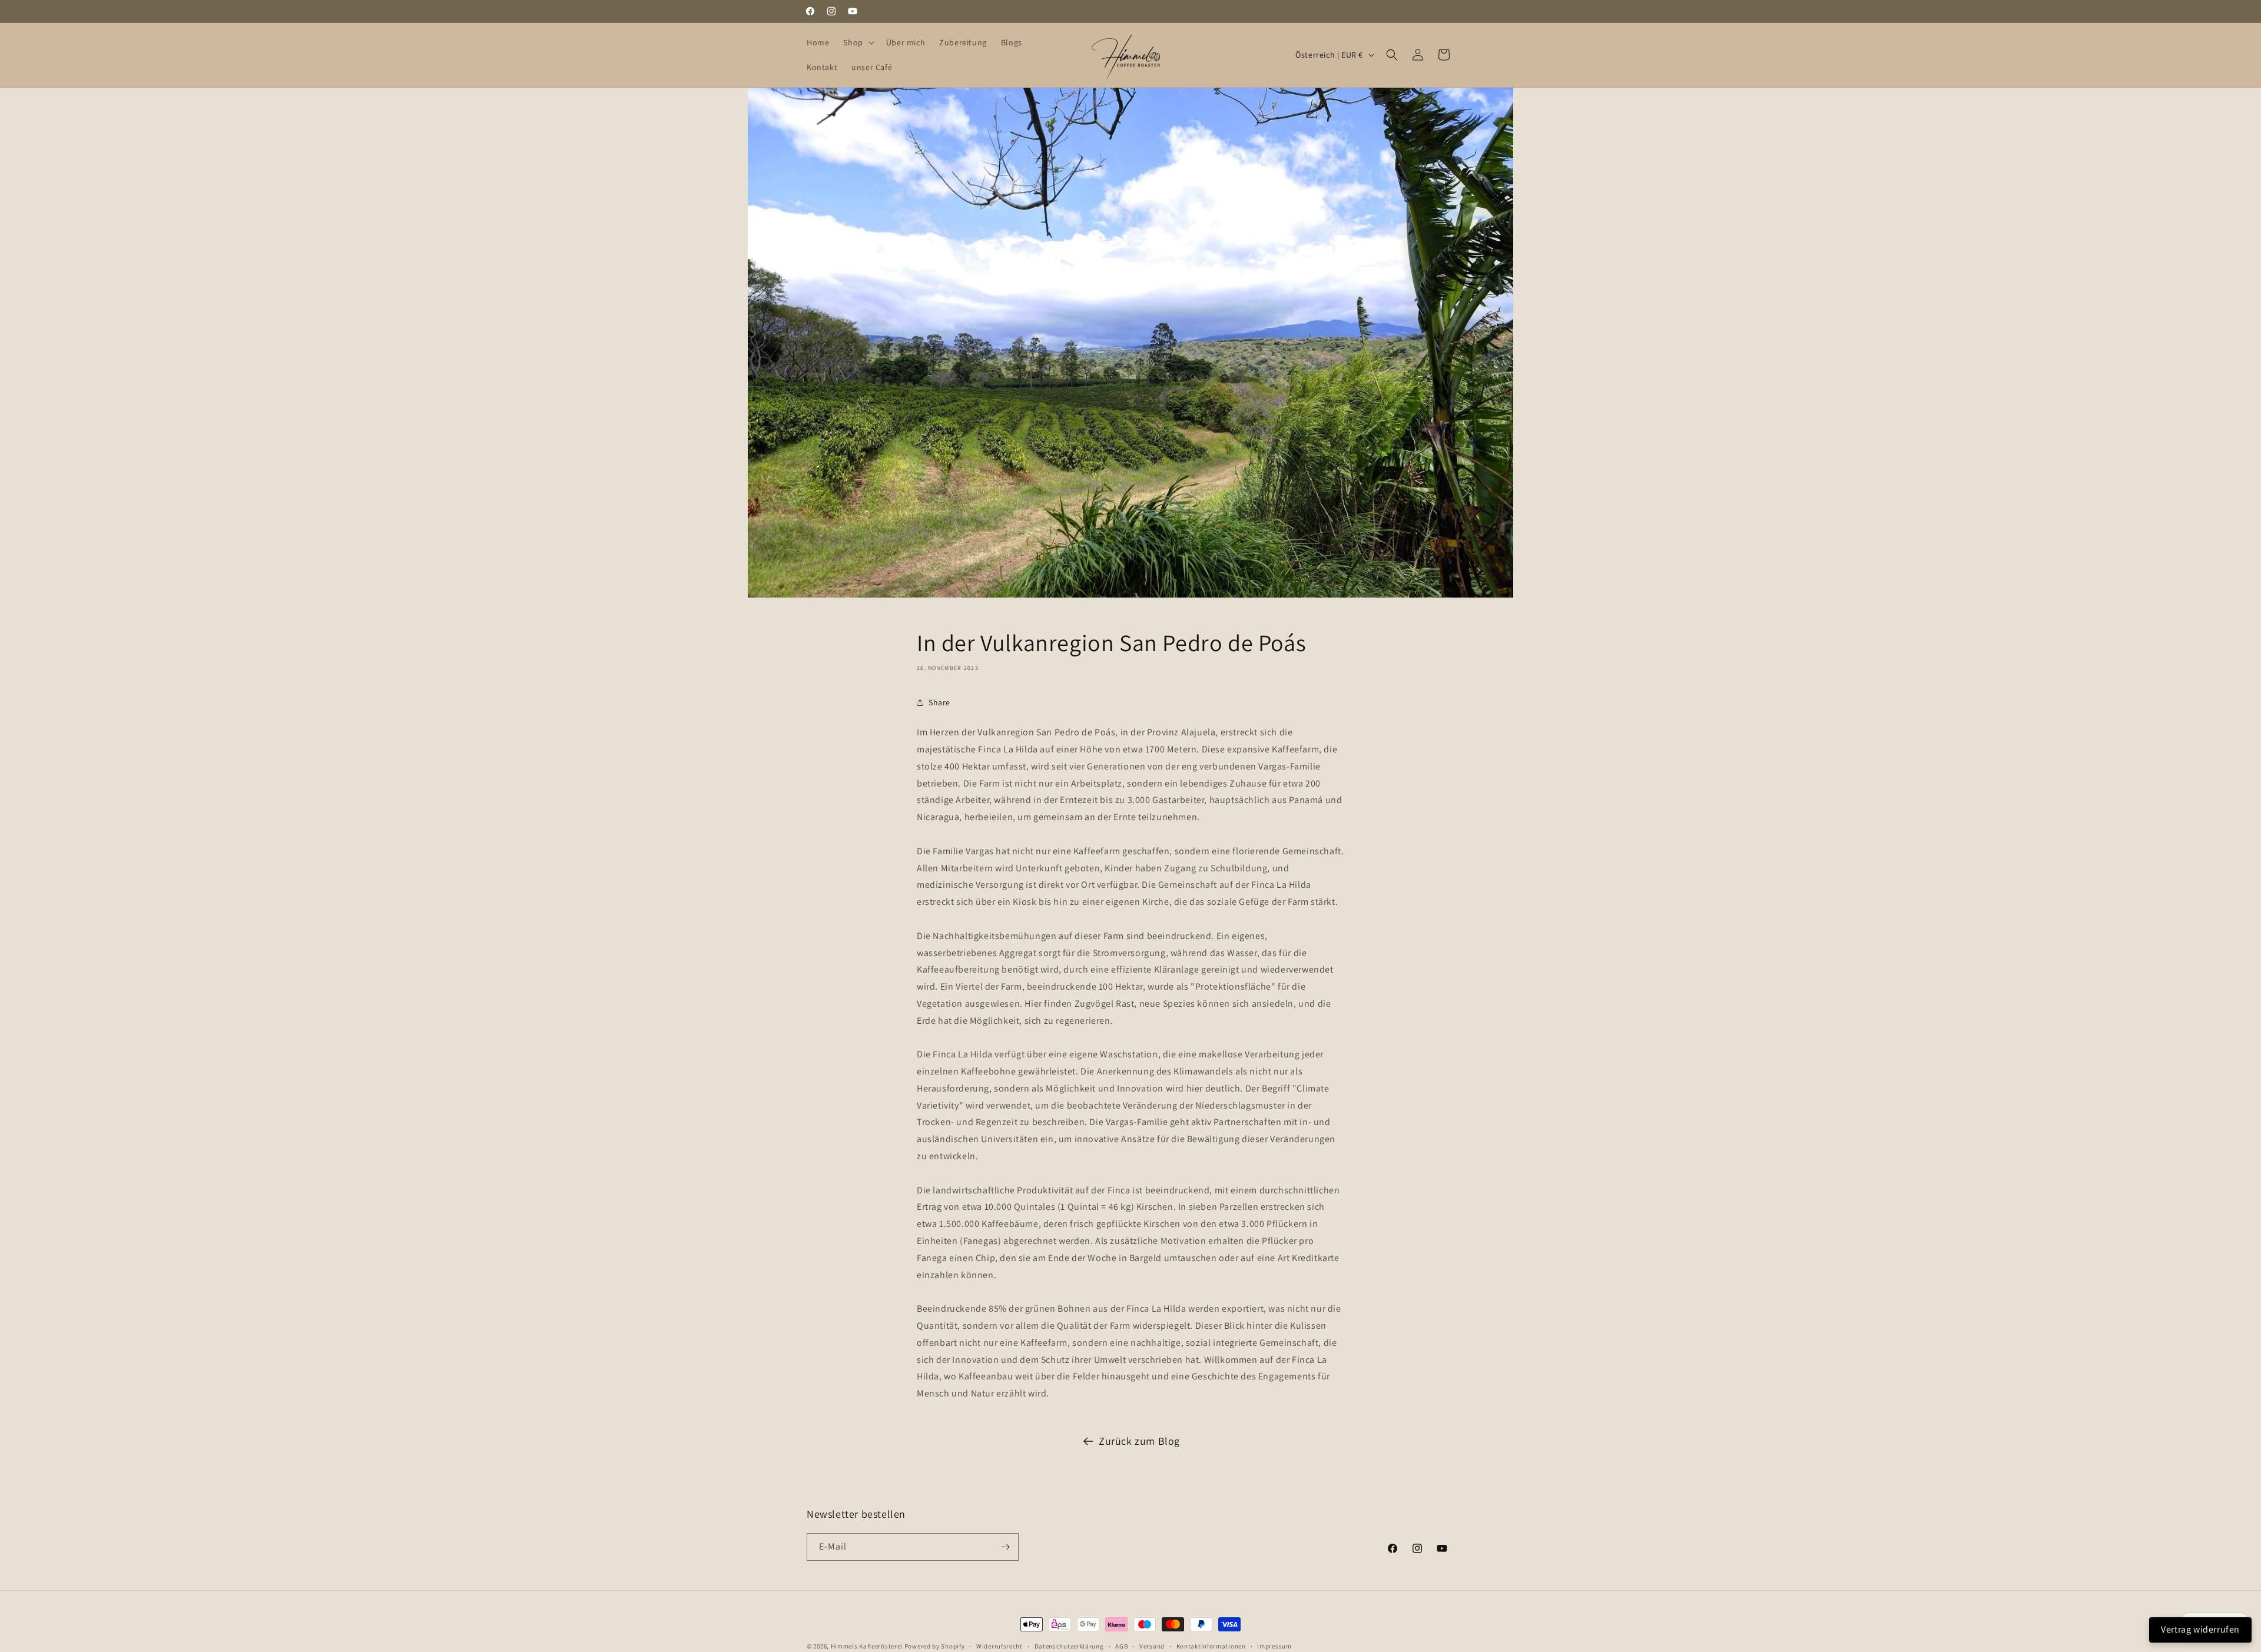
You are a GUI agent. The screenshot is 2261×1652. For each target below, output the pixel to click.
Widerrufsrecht (999, 1646)
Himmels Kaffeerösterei (867, 1646)
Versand (1152, 1646)
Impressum (1274, 1646)
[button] (857, 42)
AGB (1121, 1646)
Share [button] (939, 702)
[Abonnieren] (1005, 1547)
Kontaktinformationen (1211, 1646)
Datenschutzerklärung (1069, 1646)
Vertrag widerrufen (2200, 1629)
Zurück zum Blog (1139, 1441)
